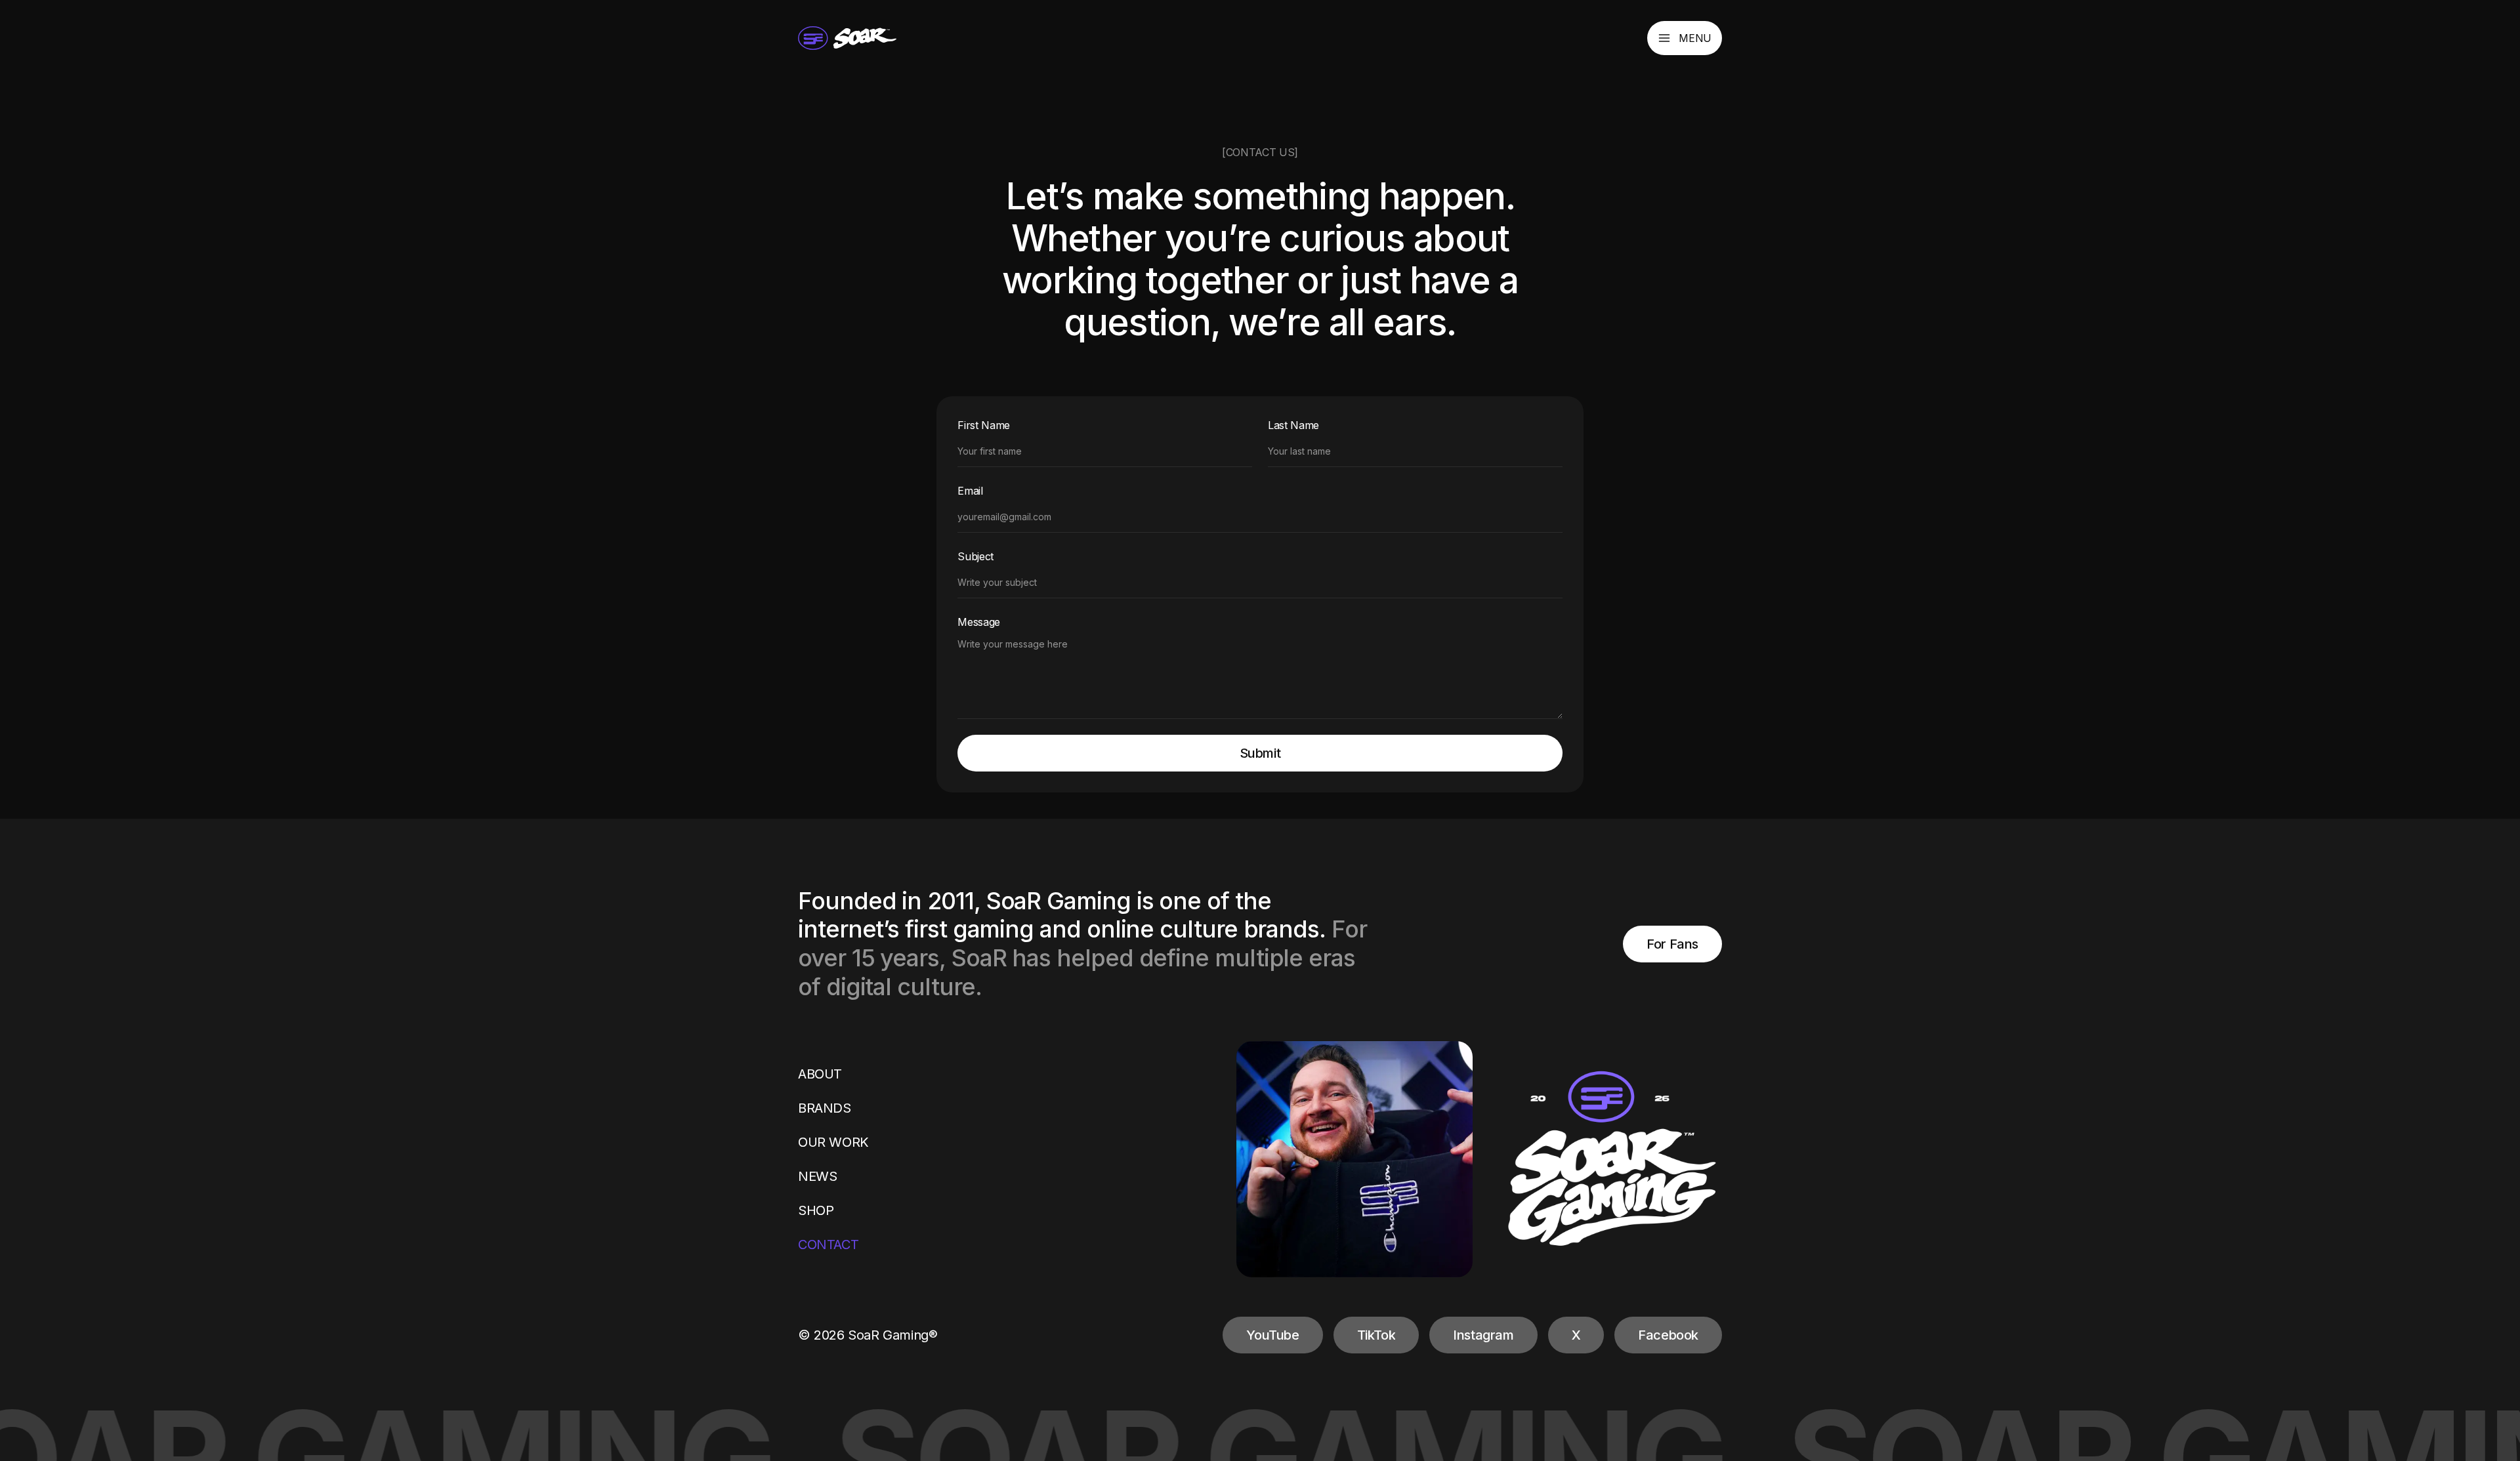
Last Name (1293, 425)
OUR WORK (833, 1142)
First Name (984, 425)
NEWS (817, 1176)
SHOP (816, 1210)
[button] (1685, 38)
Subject (976, 556)
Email (970, 491)
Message (979, 622)
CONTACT (828, 1245)
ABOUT (820, 1074)
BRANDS (825, 1108)
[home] (847, 38)
